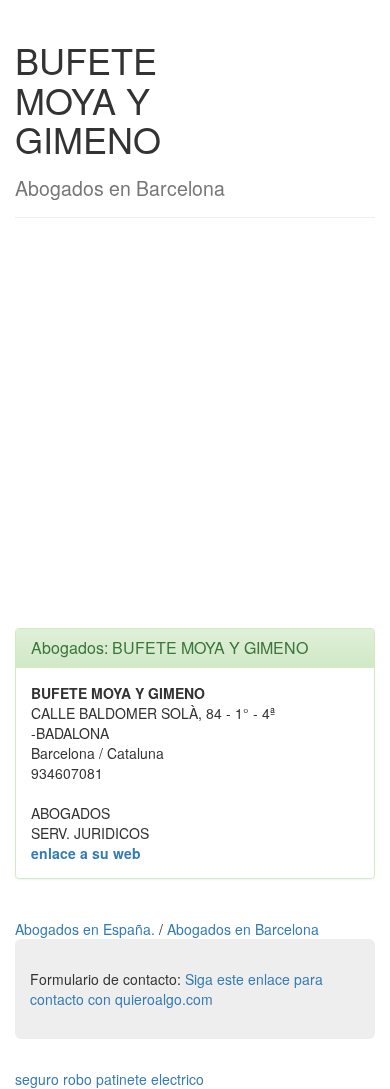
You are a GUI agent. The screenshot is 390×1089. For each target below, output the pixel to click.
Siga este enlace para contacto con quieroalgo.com (176, 989)
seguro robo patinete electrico (109, 1079)
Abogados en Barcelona (243, 929)
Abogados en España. (87, 929)
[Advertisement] (195, 433)
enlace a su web (86, 853)
